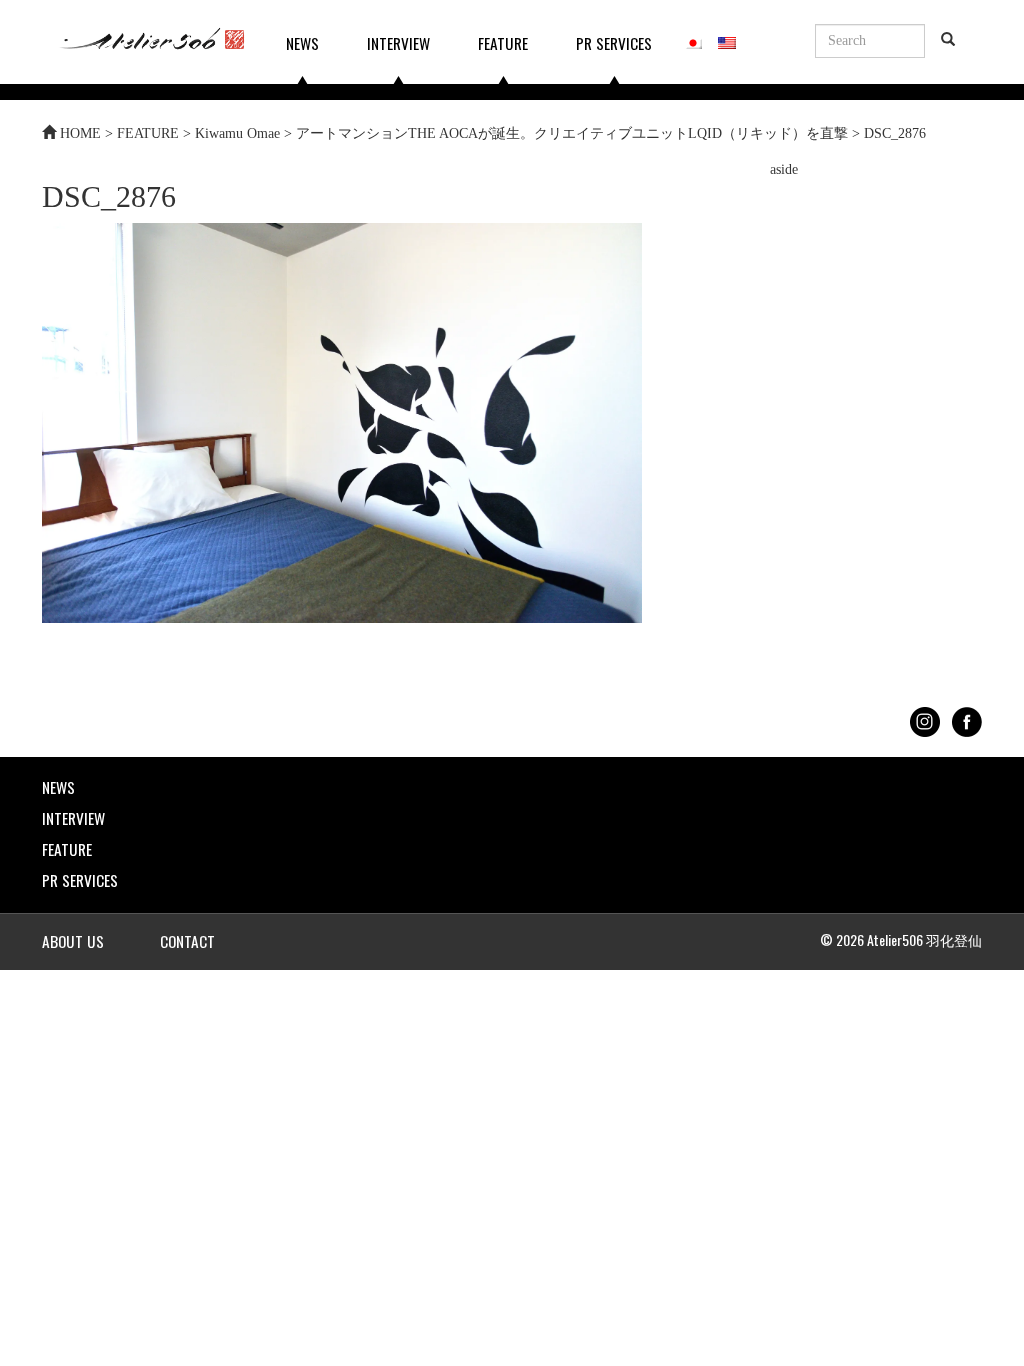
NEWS (302, 43)
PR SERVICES (614, 43)
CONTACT (187, 941)
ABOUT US (73, 941)
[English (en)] (727, 40)
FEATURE (503, 43)
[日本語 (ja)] (693, 40)
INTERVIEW (398, 43)
